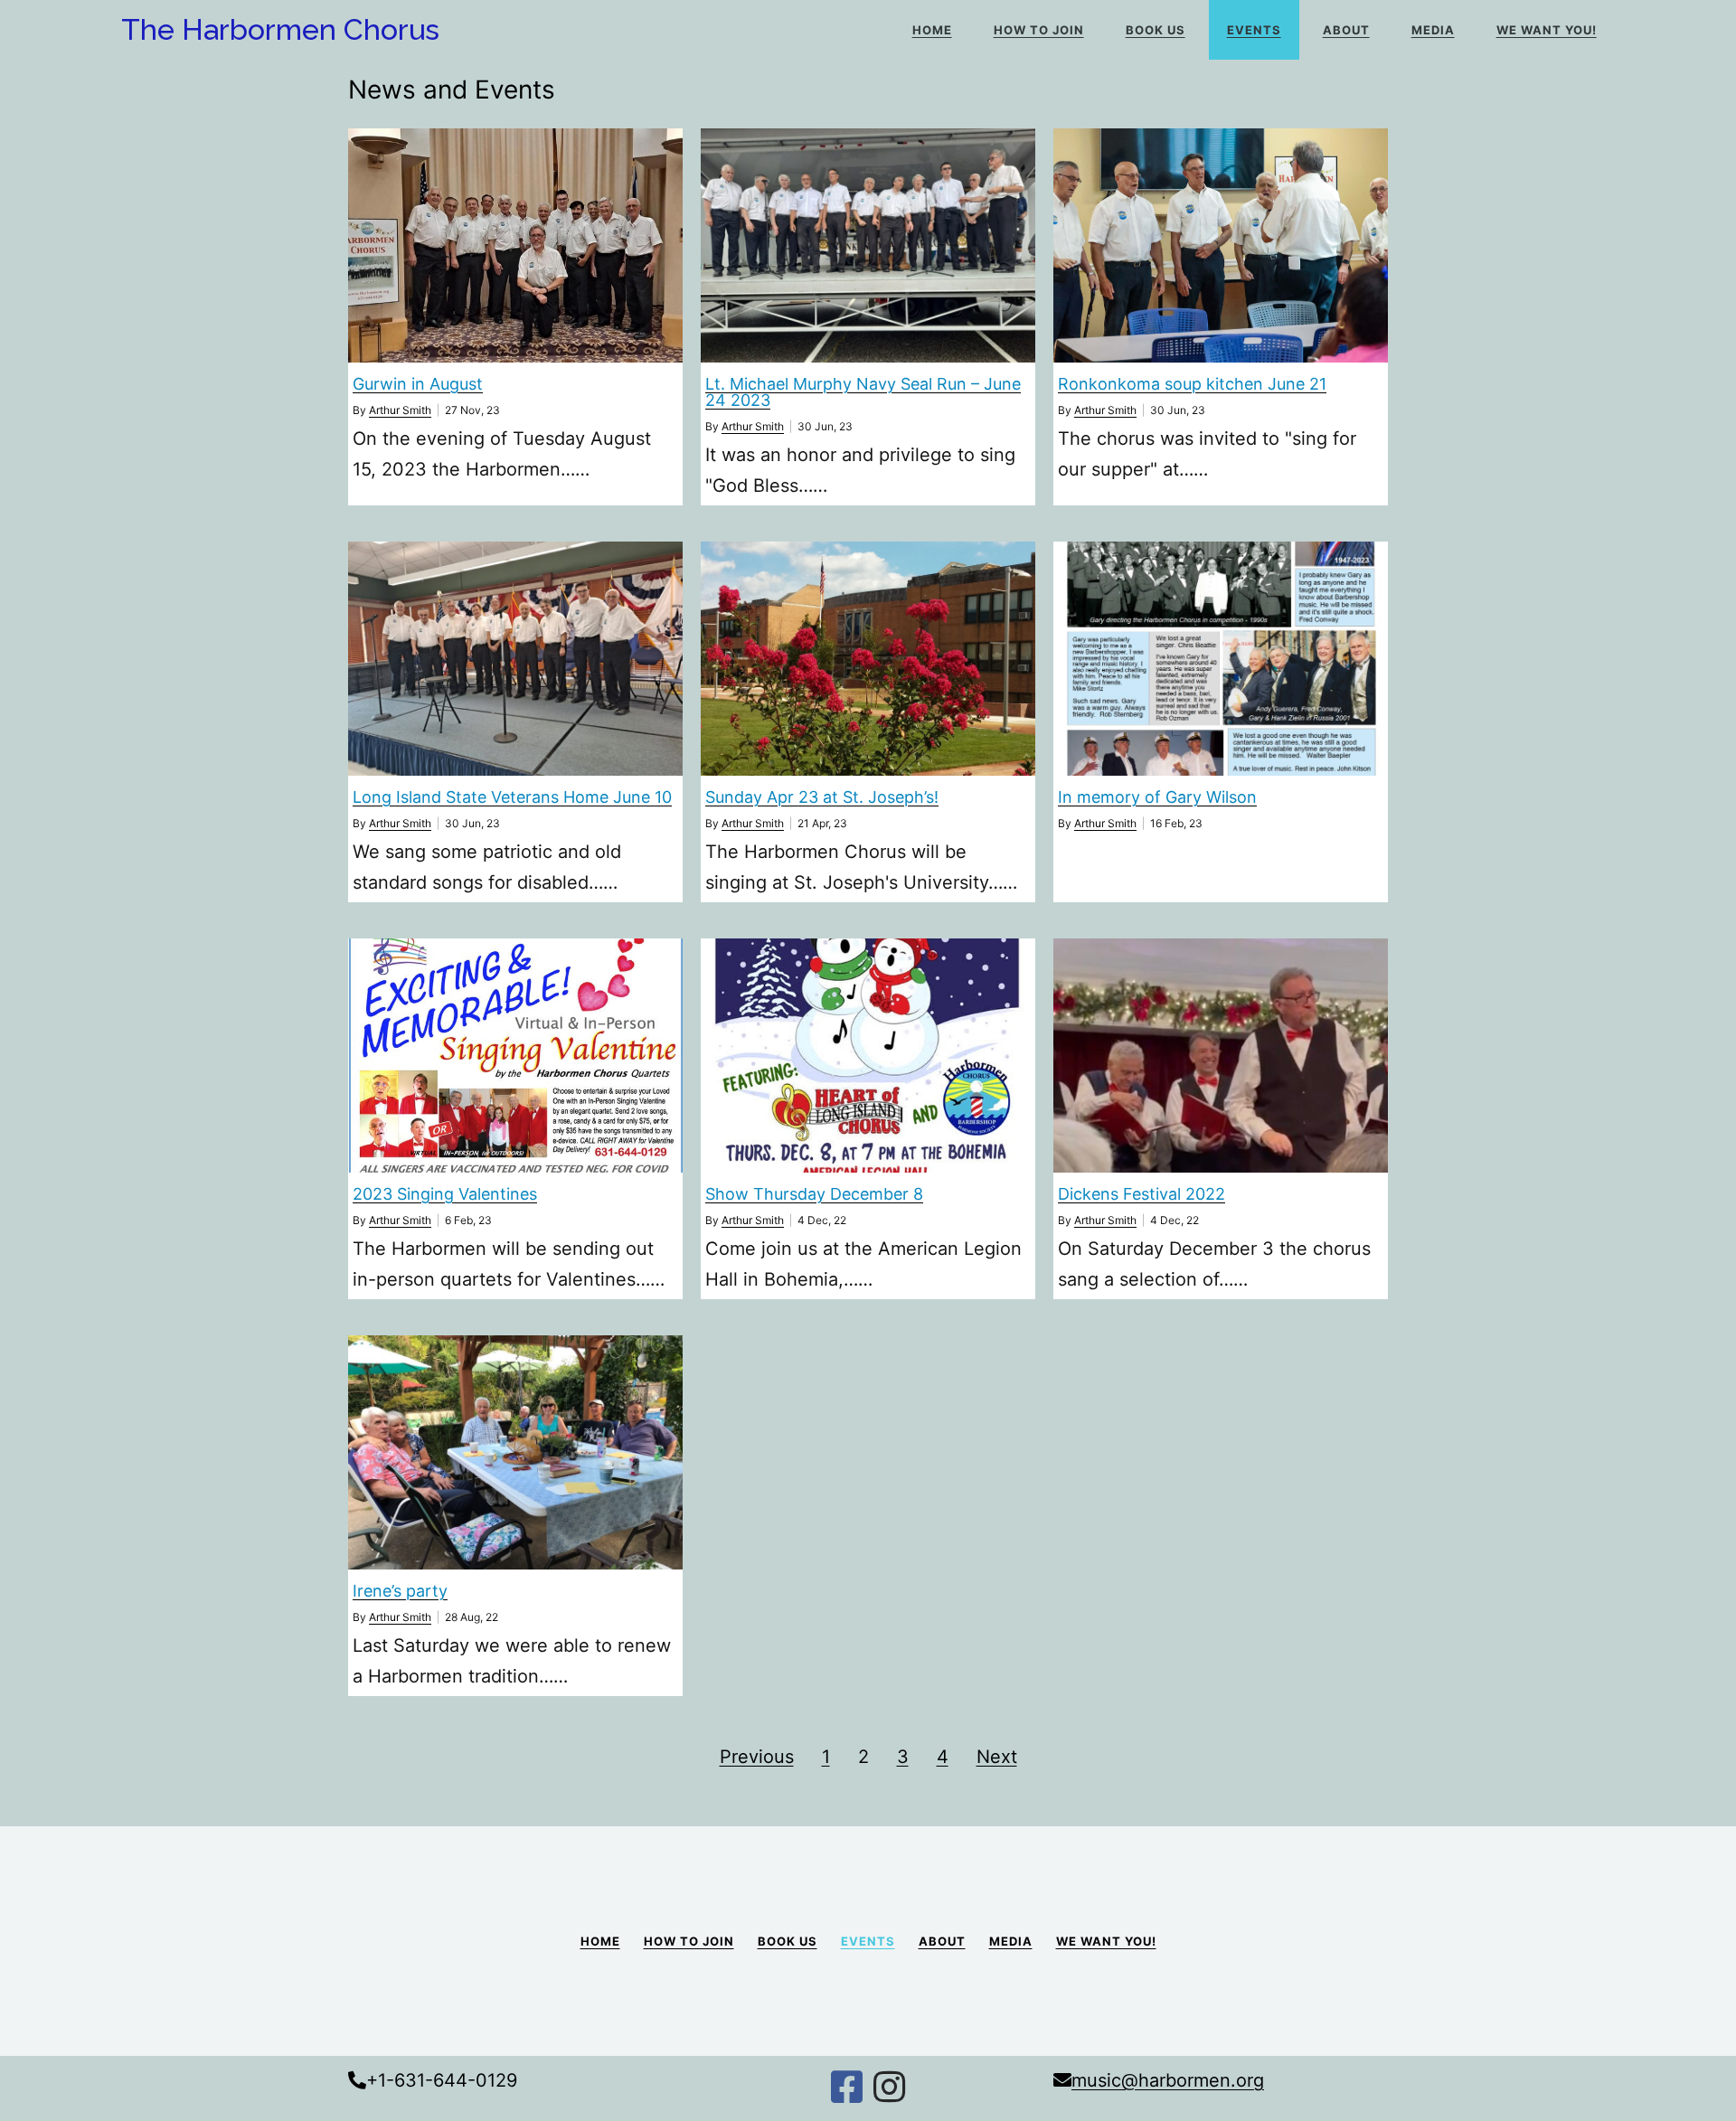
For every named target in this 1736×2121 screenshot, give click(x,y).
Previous (757, 1757)
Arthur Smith (400, 410)
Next (997, 1757)
